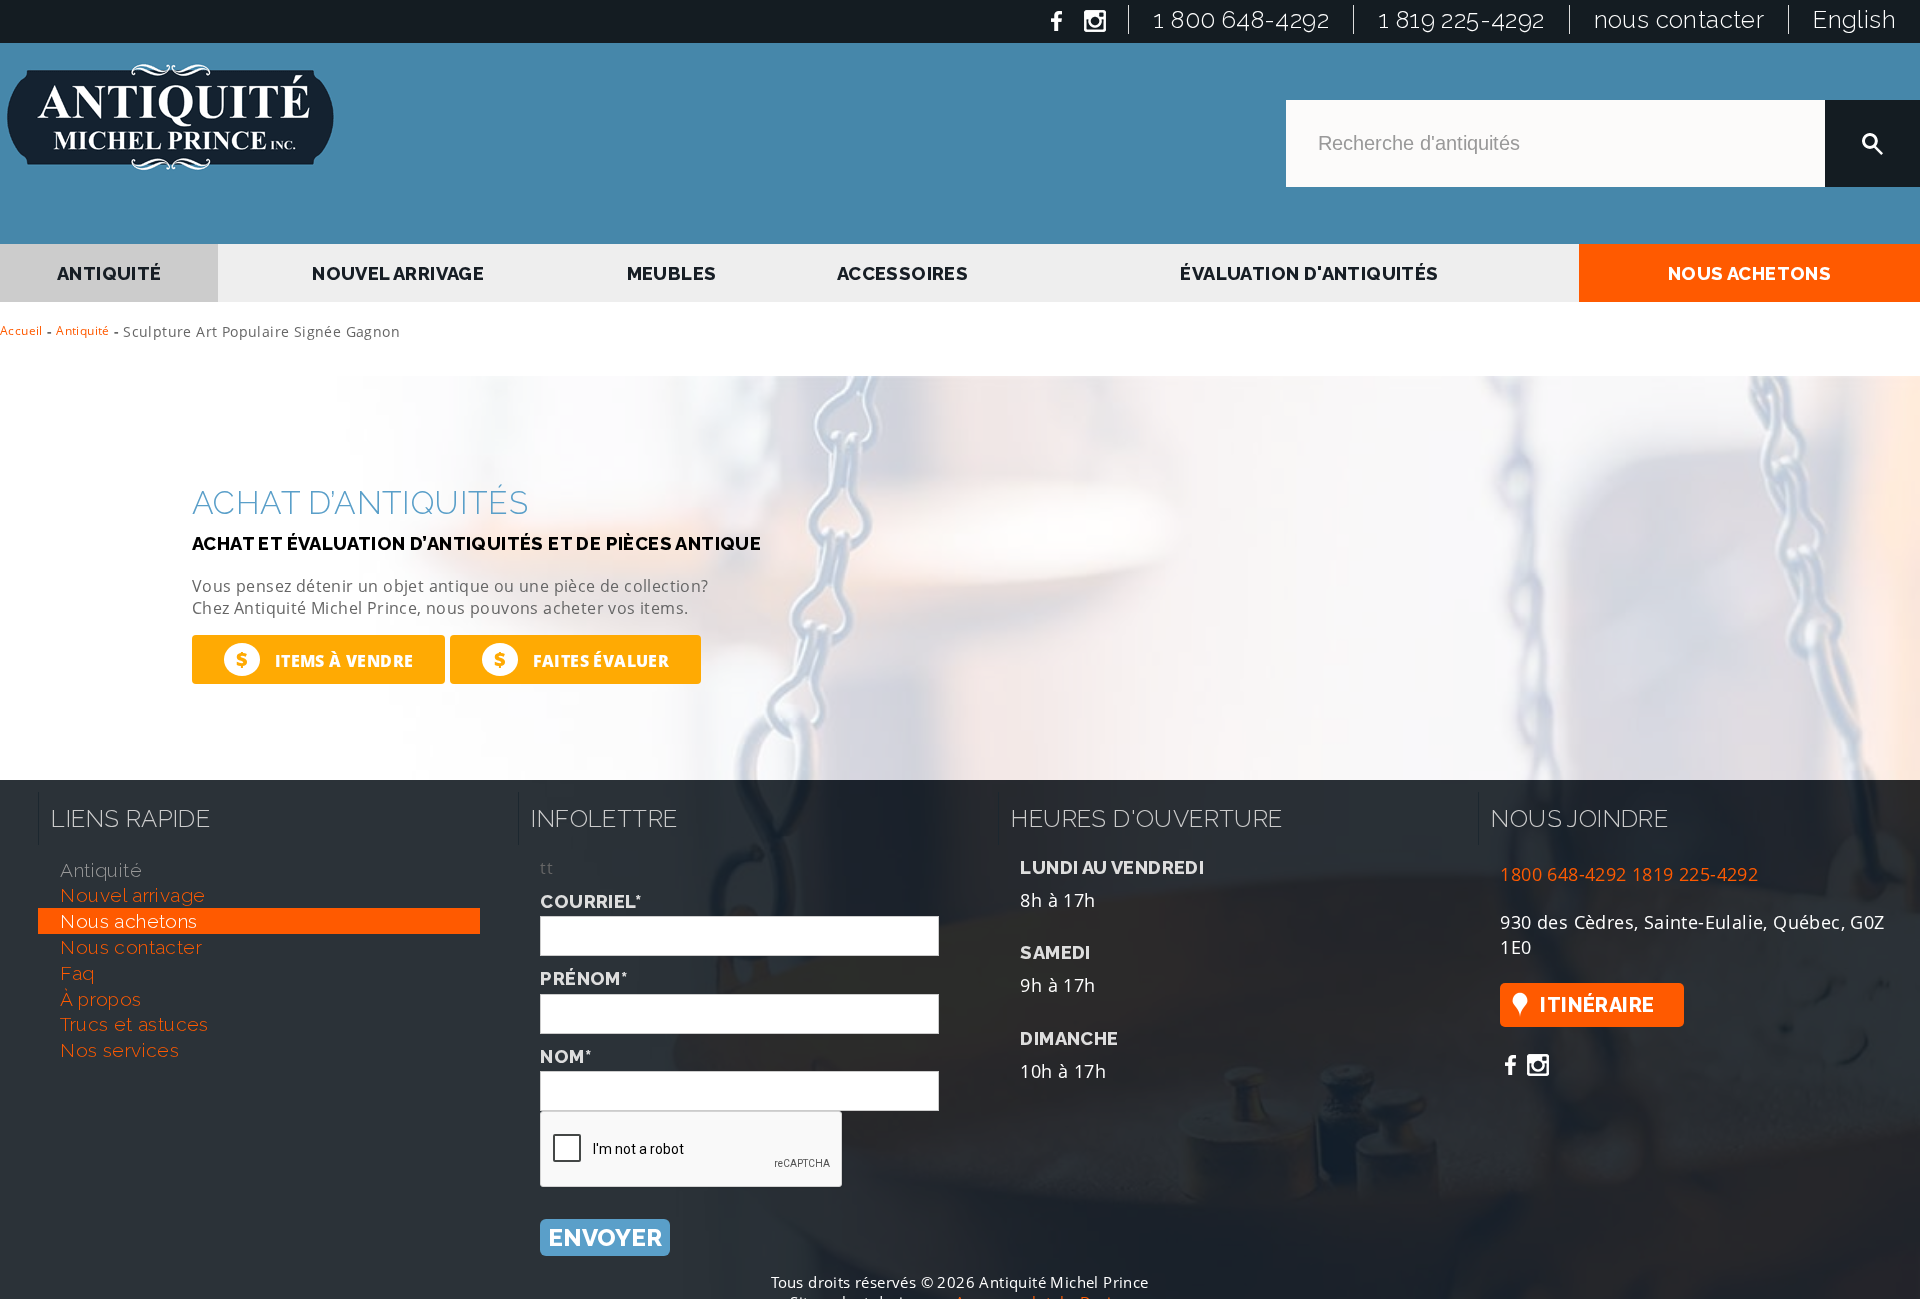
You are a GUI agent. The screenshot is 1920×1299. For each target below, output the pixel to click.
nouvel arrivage (401, 269)
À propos (100, 999)
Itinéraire (1597, 1005)
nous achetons (1750, 269)
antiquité (110, 269)
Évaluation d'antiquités (1308, 269)
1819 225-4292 (1695, 873)
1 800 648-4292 (1241, 19)
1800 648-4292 (1563, 873)
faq (77, 973)
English (1854, 19)
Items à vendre (324, 659)
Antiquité (83, 330)
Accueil (21, 330)
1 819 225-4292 (1461, 19)
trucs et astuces (134, 1024)
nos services (119, 1050)
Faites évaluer (581, 659)
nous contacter (1679, 19)
